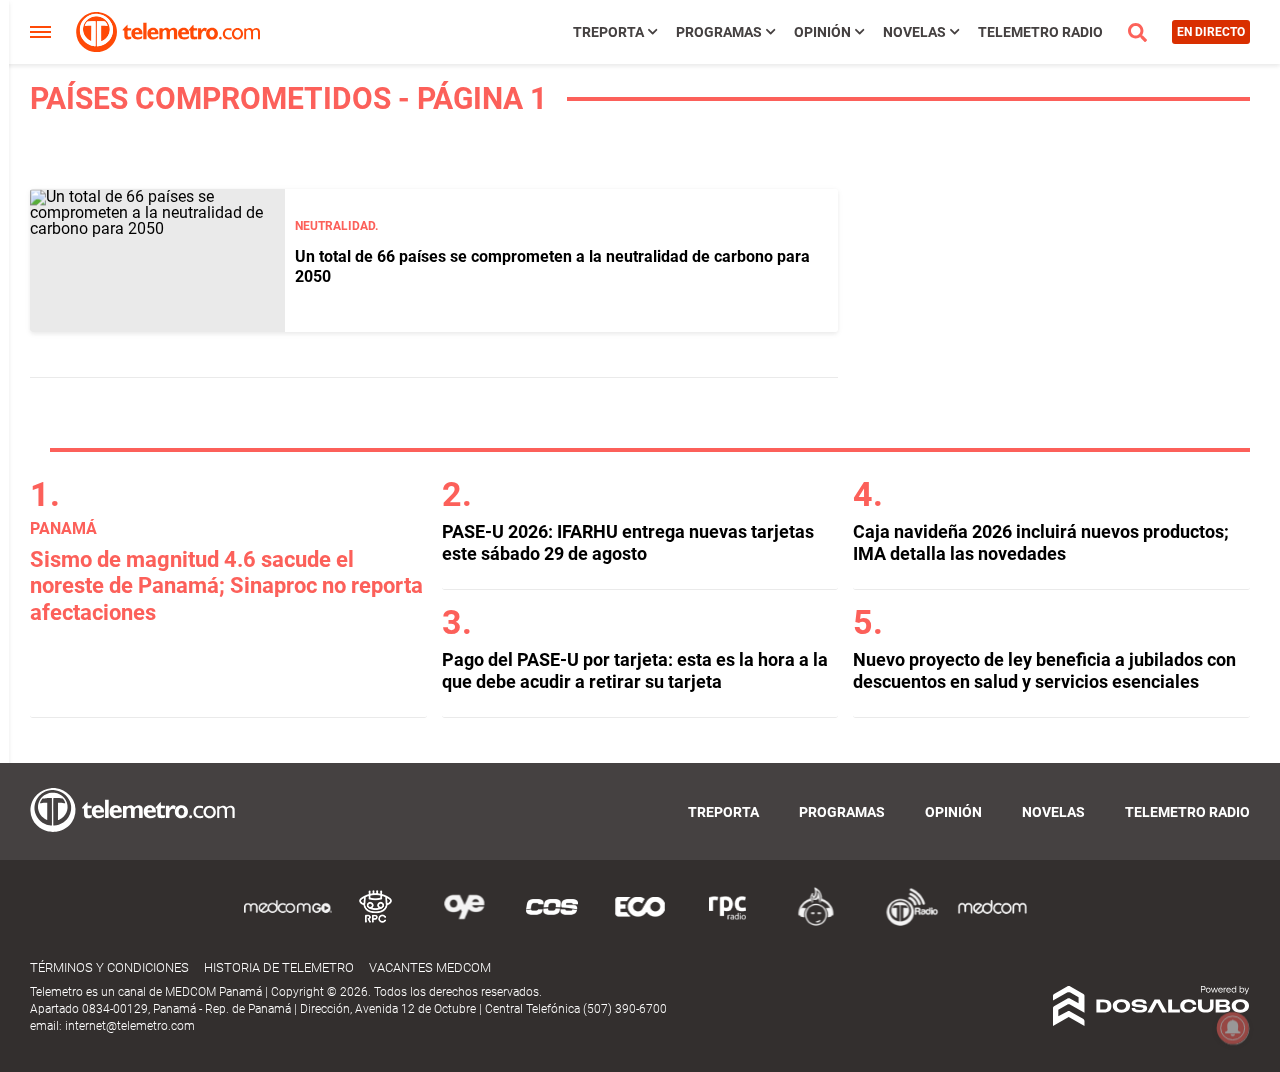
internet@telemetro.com (130, 1026)
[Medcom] (992, 922)
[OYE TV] (464, 922)
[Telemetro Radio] (904, 922)
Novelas (914, 32)
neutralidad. (336, 226)
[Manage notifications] (1233, 1028)
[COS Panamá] (552, 922)
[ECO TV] (640, 922)
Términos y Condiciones (109, 967)
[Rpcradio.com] (728, 922)
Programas (719, 32)
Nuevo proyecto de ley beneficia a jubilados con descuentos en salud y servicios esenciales (1044, 670)
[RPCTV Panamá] (376, 922)
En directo (1211, 32)
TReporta (608, 32)
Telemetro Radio (1040, 32)
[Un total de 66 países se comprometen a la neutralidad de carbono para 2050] (157, 260)
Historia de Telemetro (279, 967)
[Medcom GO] (288, 922)
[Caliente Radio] (816, 922)
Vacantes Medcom (430, 967)
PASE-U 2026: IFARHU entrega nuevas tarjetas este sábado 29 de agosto (628, 542)
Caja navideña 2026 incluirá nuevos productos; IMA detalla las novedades (1041, 542)
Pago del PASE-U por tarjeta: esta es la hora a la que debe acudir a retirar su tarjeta (635, 670)
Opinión (822, 32)
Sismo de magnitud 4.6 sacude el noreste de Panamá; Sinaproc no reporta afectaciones (226, 586)
